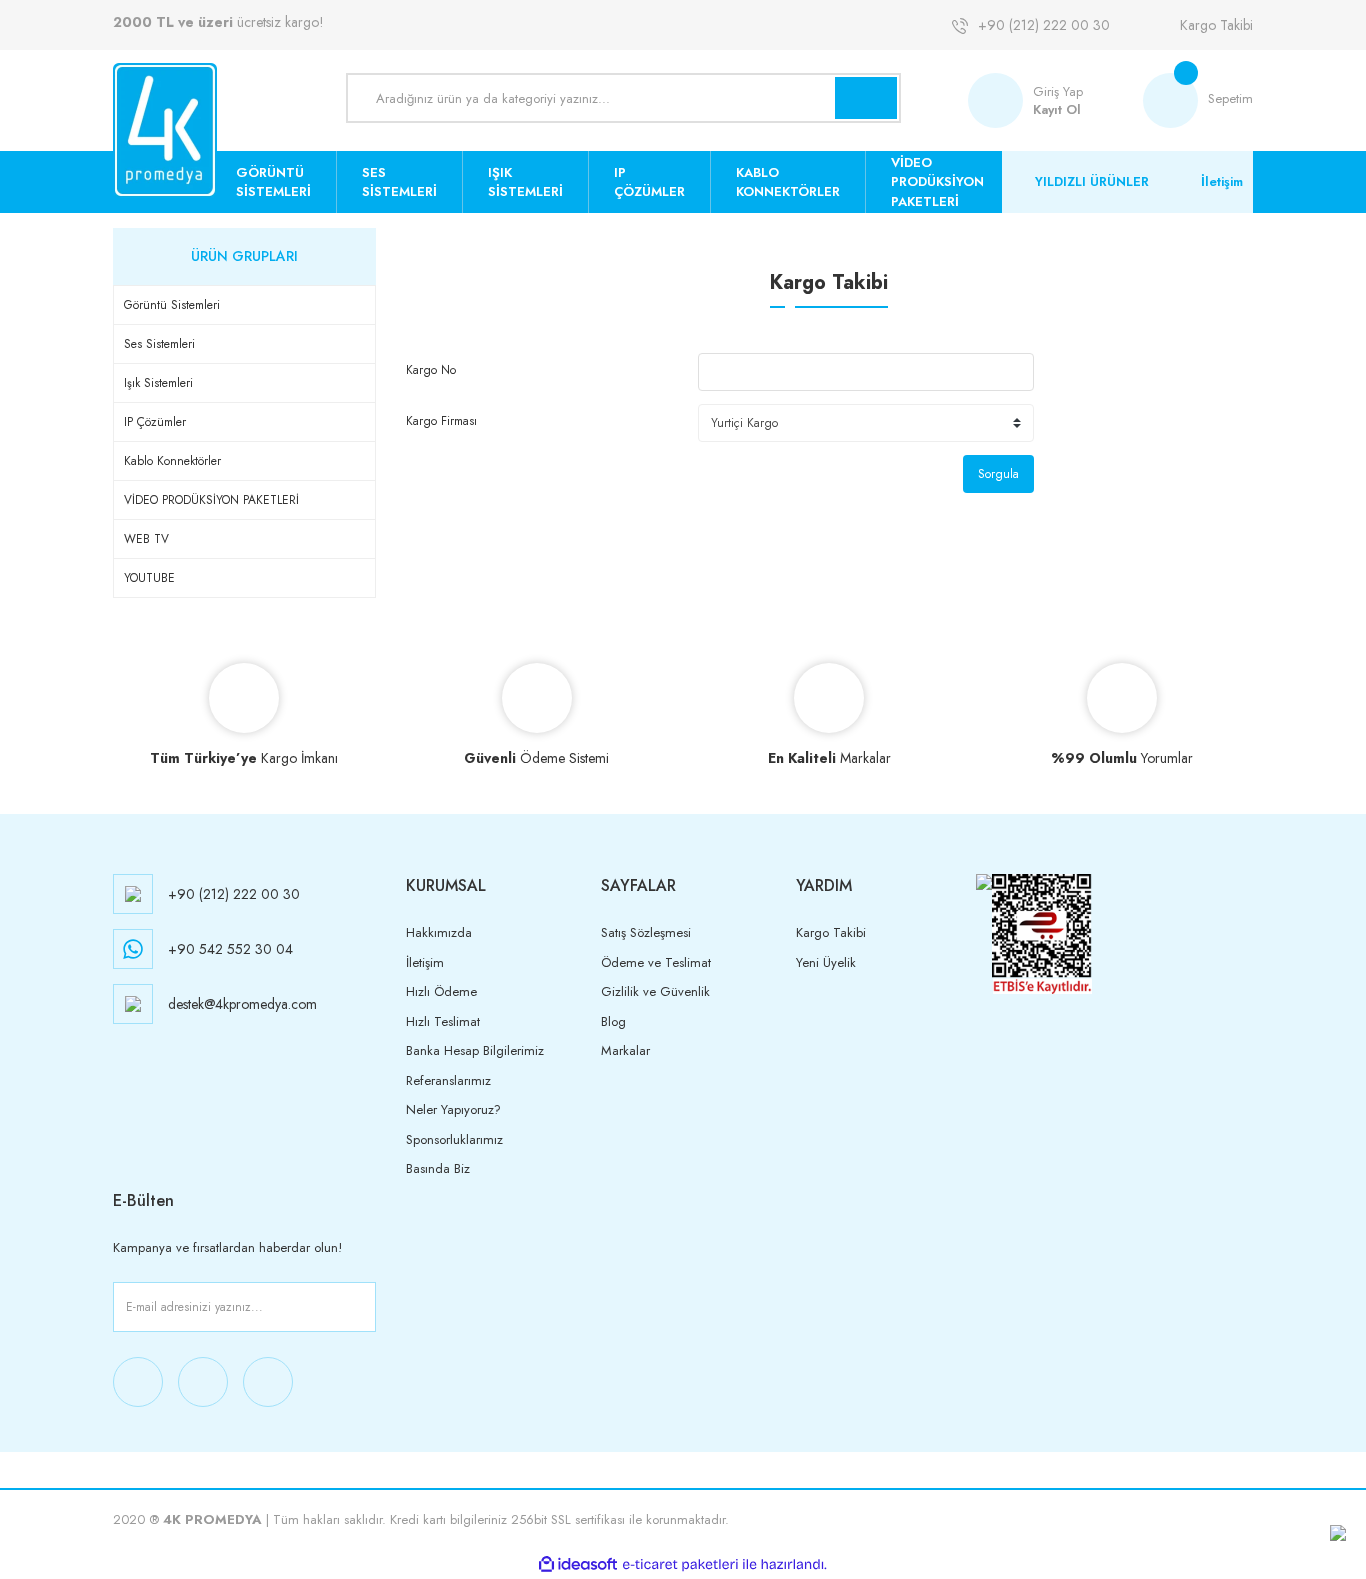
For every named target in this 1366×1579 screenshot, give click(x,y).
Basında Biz (438, 1168)
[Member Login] (1000, 100)
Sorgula (998, 474)
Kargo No (431, 370)
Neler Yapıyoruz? (453, 1109)
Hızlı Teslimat (443, 1021)
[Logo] (165, 130)
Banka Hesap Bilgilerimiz (475, 1050)
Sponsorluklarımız (454, 1139)
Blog (613, 1021)
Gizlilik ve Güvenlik (655, 991)
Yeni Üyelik (826, 962)
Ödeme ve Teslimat (656, 962)
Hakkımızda (439, 932)
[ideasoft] (578, 1564)
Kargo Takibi (1216, 25)
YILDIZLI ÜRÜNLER (1092, 181)
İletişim (1222, 181)
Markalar (625, 1050)
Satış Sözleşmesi (646, 932)
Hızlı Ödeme (441, 991)
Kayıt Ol (1057, 109)
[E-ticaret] (680, 1564)
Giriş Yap (1058, 91)
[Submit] (357, 1307)
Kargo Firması (441, 421)
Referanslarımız (448, 1080)
